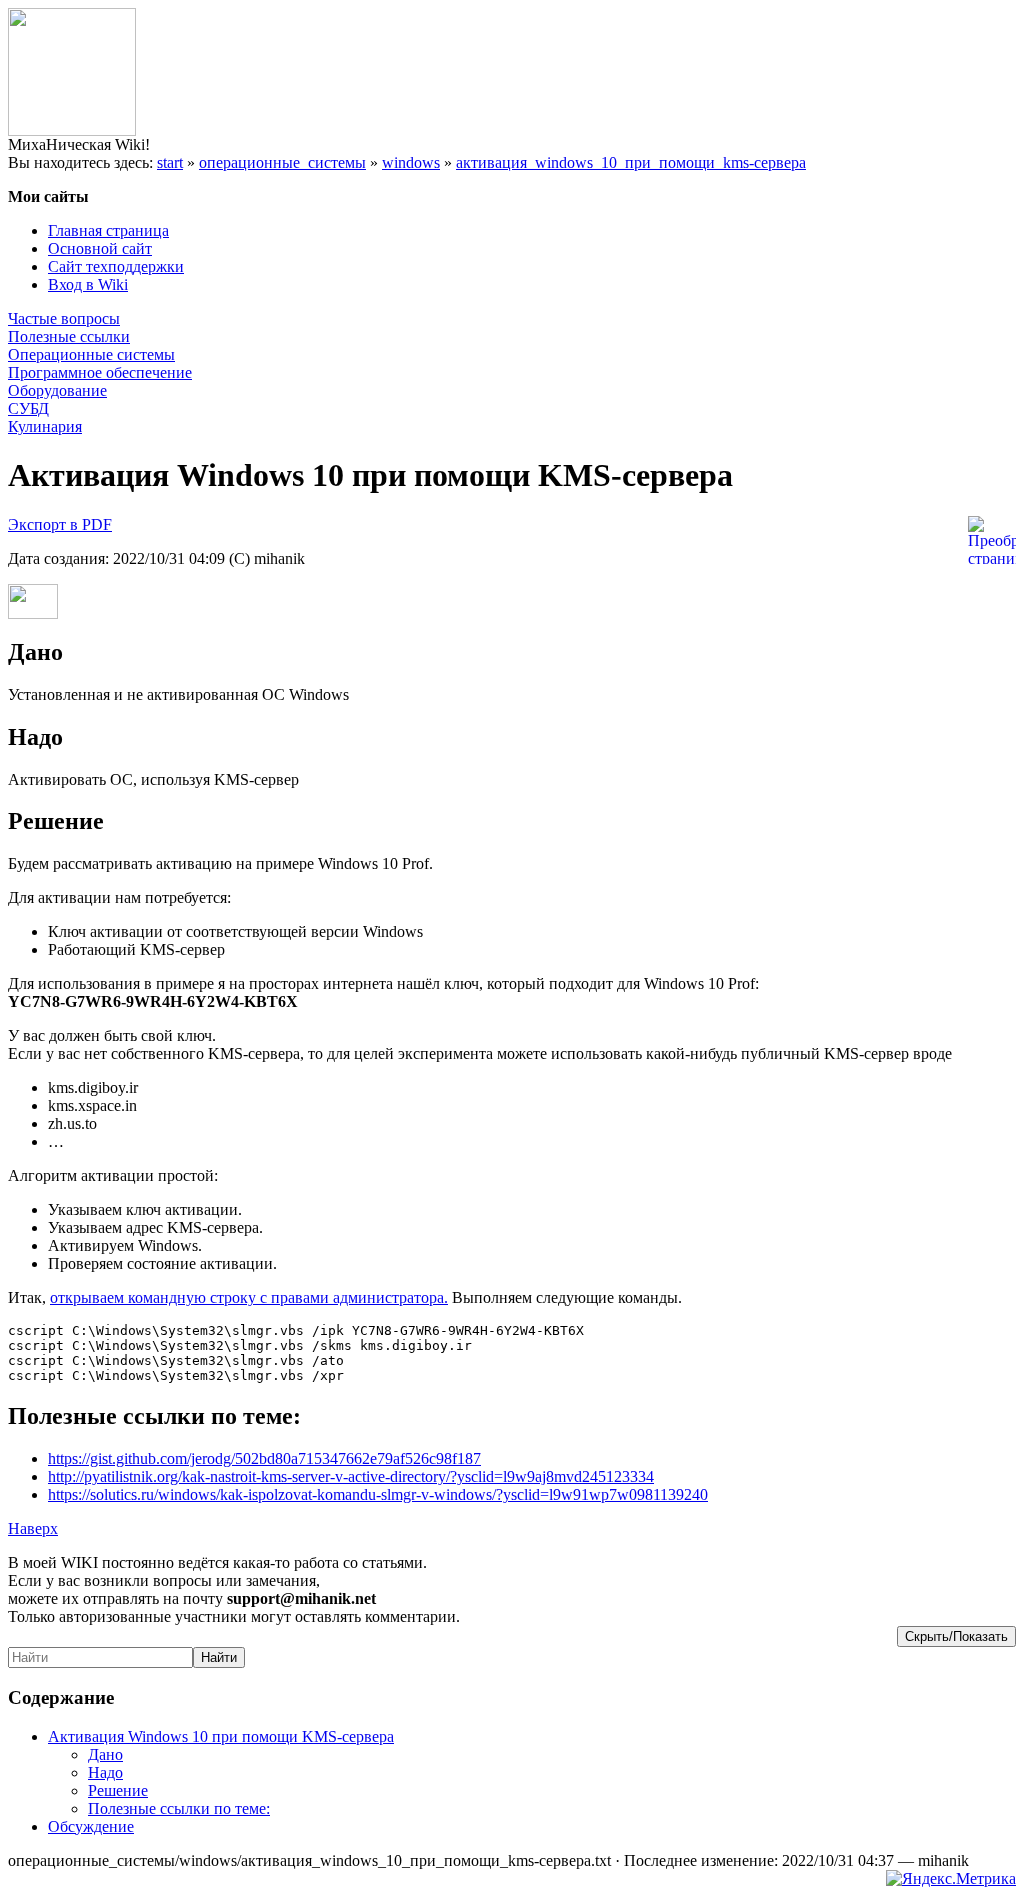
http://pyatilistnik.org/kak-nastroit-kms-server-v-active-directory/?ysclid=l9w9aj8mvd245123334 (351, 1476)
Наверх (33, 1528)
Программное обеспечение (100, 372)
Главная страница (108, 230)
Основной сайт (100, 248)
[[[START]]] (72, 130)
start (170, 162)
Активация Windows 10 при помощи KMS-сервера (221, 1736)
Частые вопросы (64, 318)
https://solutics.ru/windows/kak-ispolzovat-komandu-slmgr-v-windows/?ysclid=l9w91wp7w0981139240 (378, 1494)
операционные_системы (282, 162)
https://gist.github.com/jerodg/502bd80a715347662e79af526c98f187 (264, 1458)
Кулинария (45, 426)
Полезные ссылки (69, 336)
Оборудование (57, 390)
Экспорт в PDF (60, 524)
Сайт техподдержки (116, 266)
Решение (118, 1790)
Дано (105, 1754)
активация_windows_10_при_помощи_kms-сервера (631, 162)
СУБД (28, 408)
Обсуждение (91, 1826)
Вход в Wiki (88, 284)
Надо (105, 1772)
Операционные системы (91, 354)
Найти (219, 1657)
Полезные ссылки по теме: (179, 1808)
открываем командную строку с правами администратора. (249, 1297)
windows (411, 162)
